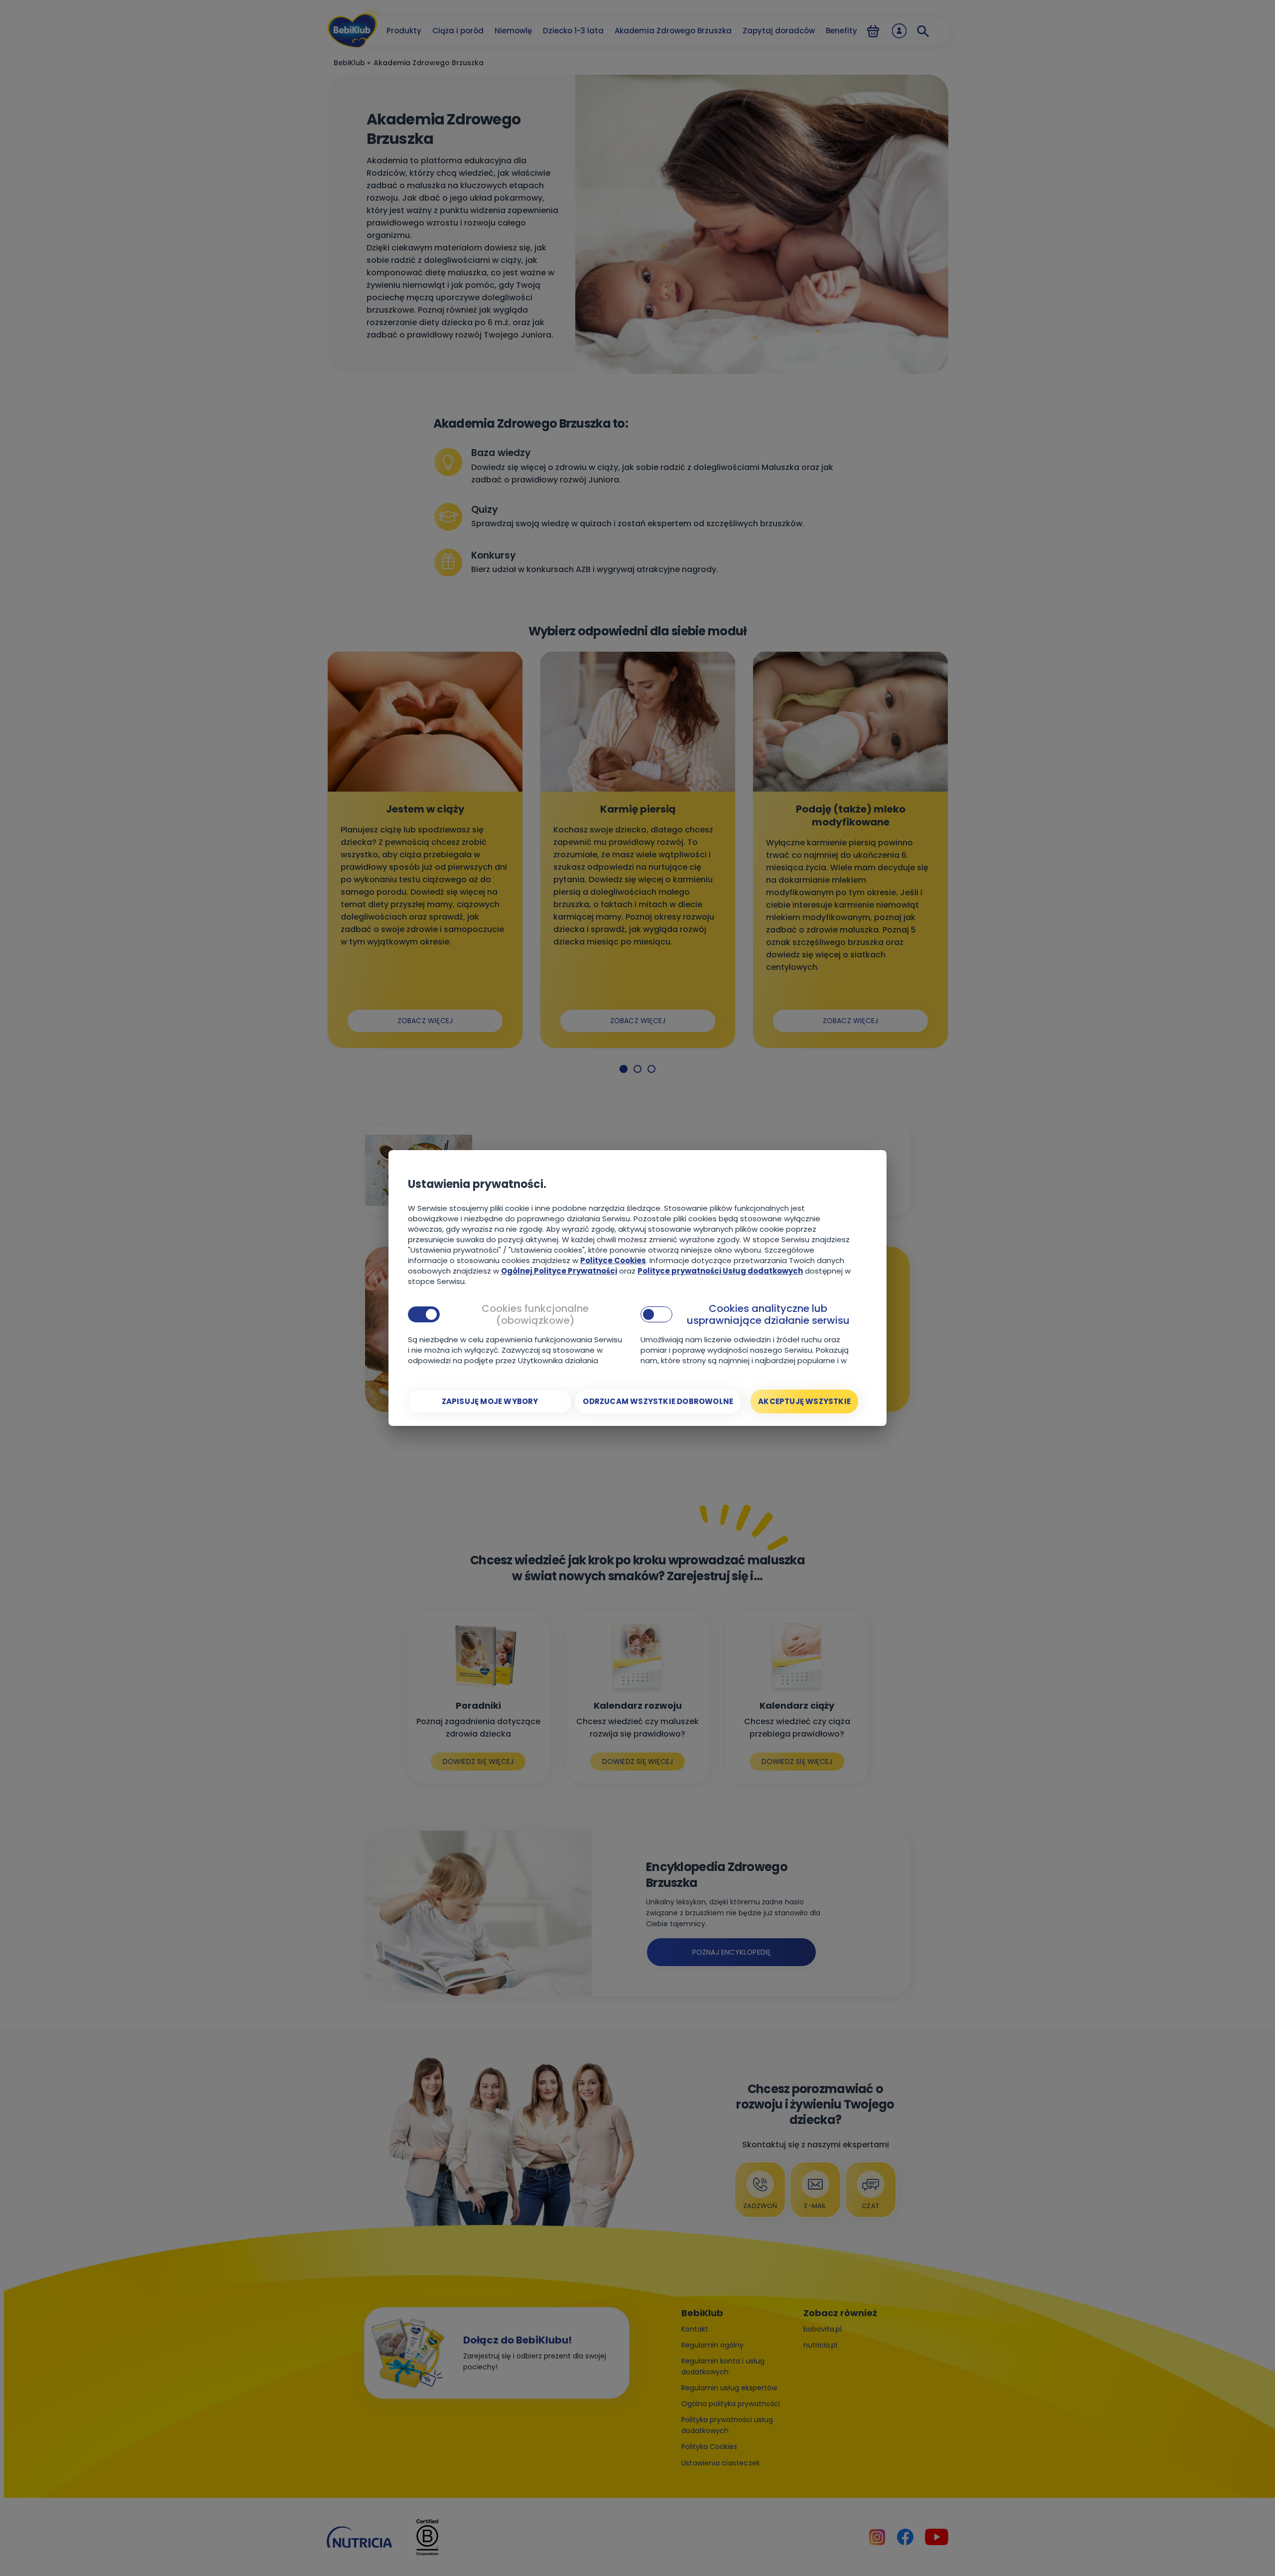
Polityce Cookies (613, 1260)
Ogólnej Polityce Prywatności (559, 1271)
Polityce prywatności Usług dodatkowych (720, 1271)
